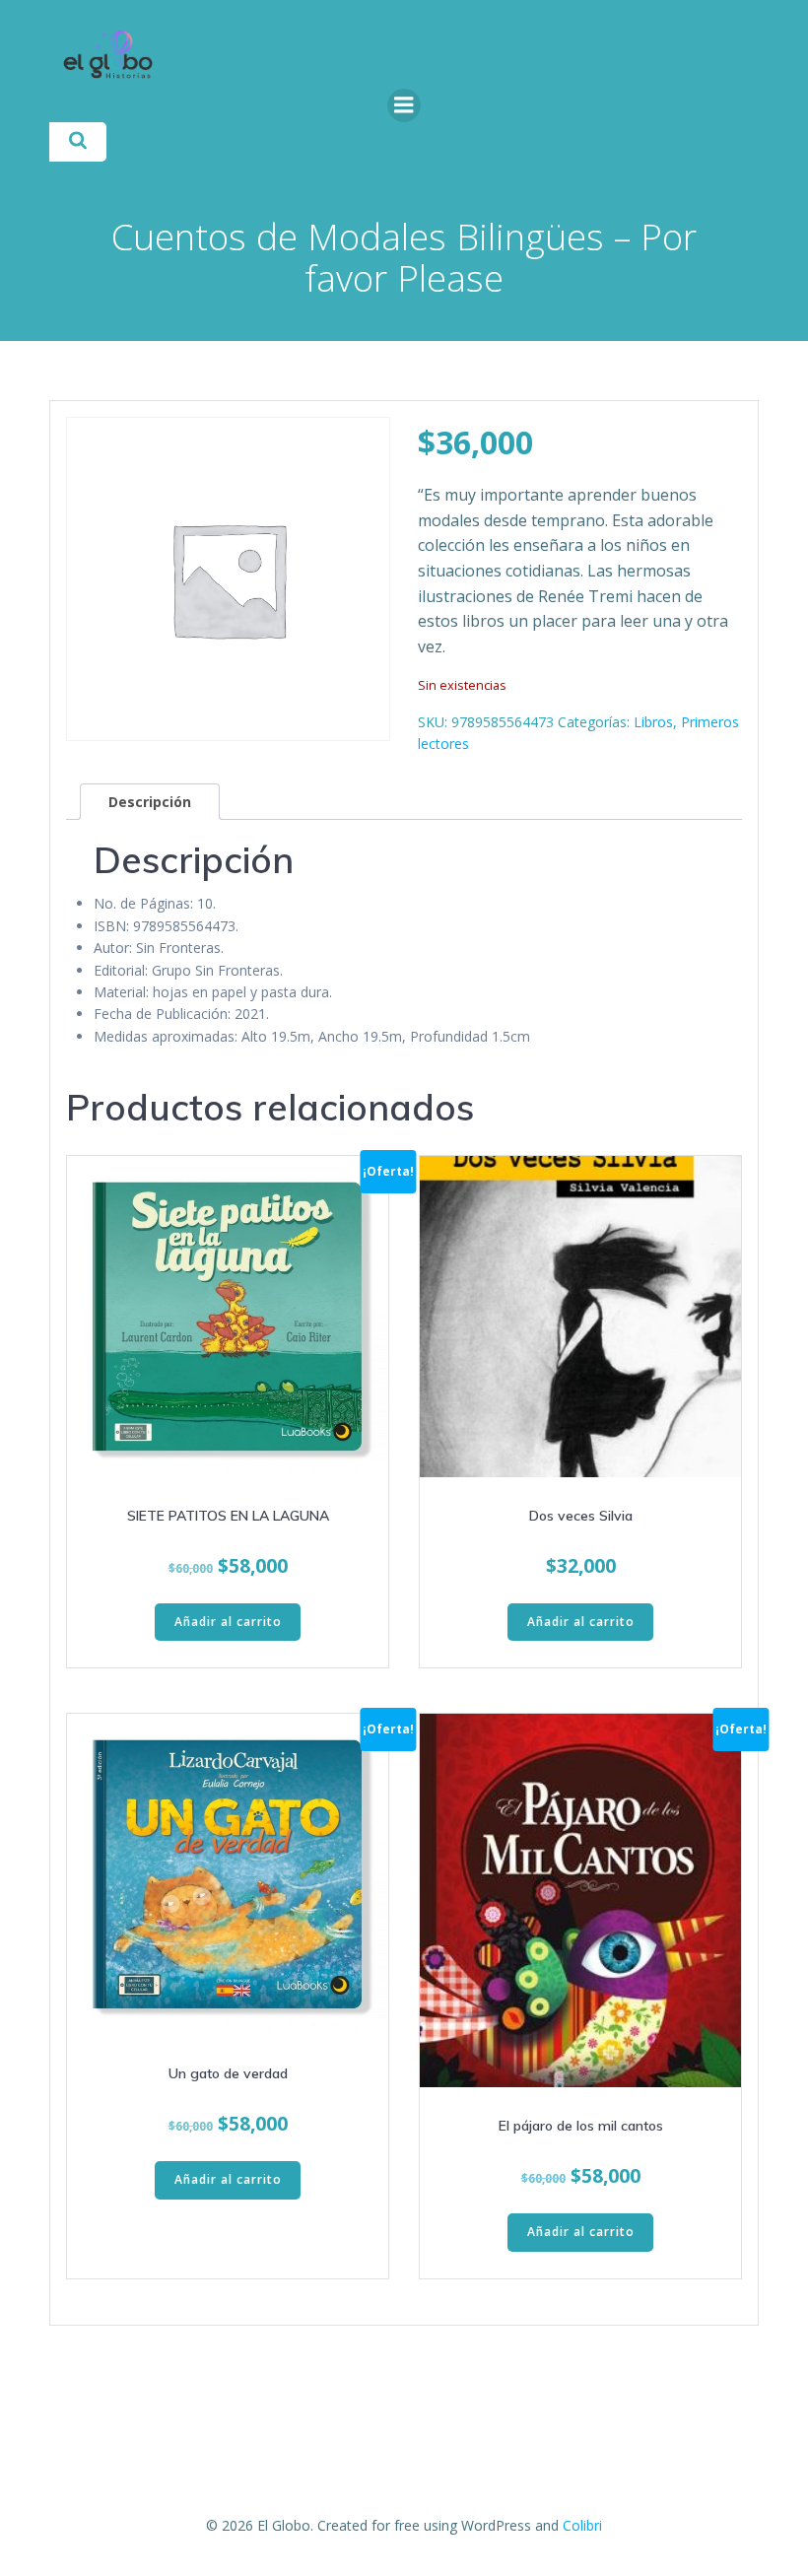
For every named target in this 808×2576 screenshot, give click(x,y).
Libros (653, 722)
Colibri (582, 2525)
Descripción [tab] (150, 802)
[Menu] (404, 105)
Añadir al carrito (228, 1622)
